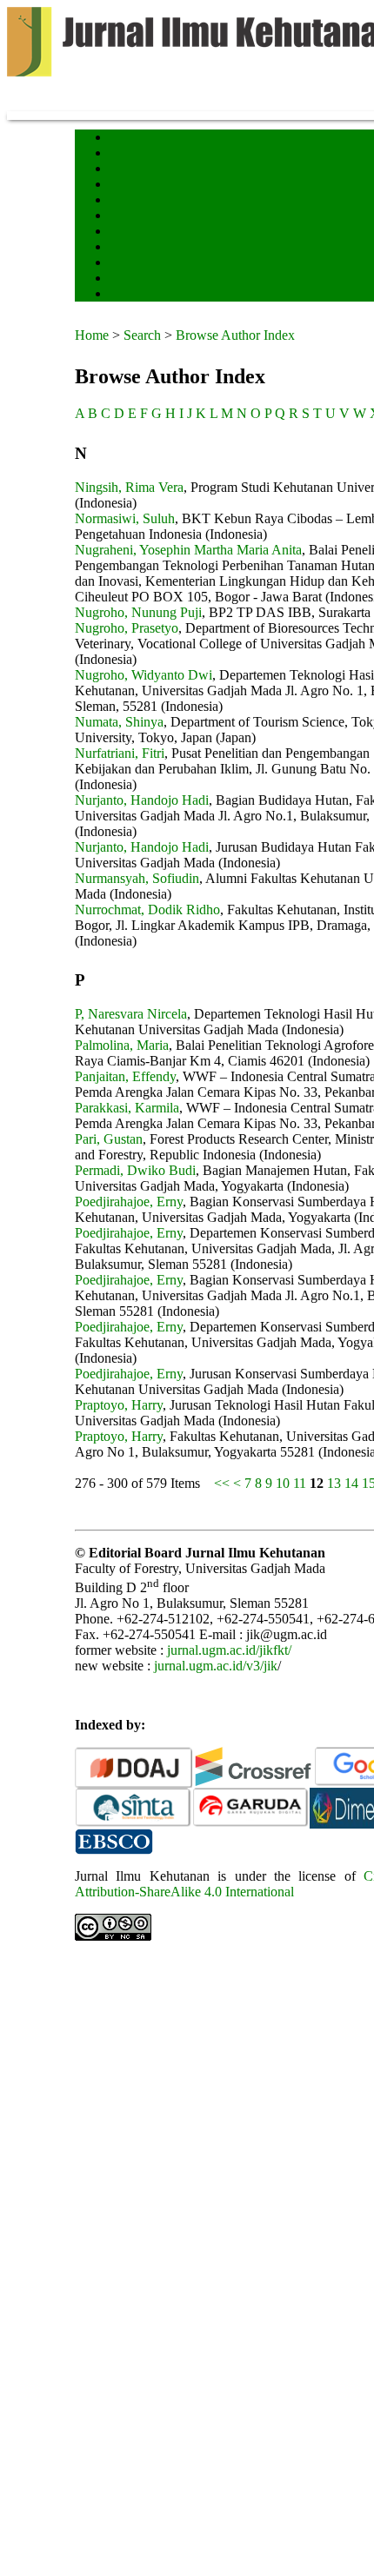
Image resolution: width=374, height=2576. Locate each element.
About (122, 154)
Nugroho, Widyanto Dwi (144, 675)
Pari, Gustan (109, 1139)
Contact (125, 279)
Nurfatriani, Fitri (120, 753)
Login (121, 170)
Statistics (128, 248)
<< (222, 1483)
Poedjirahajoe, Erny (129, 1202)
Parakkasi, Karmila (127, 1108)
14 (351, 1483)
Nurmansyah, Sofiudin (137, 878)
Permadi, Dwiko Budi (135, 1170)
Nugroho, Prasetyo (127, 628)
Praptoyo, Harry (119, 1405)
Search (122, 186)
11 (300, 1483)
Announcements (140, 232)
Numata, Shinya (119, 722)
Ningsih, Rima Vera (129, 487)
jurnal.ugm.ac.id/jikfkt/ (229, 1650)
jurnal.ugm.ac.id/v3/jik (216, 1666)
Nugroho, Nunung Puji (138, 612)
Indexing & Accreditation (159, 264)
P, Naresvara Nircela (131, 1014)
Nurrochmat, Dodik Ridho (147, 910)
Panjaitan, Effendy (125, 1076)
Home (121, 139)
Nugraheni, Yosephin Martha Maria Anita (188, 550)
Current (124, 201)
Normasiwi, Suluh (125, 518)
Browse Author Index (235, 335)
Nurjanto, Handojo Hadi (142, 800)
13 (334, 1483)
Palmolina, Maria (122, 1045)
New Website (135, 295)
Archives (127, 217)
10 (283, 1483)
